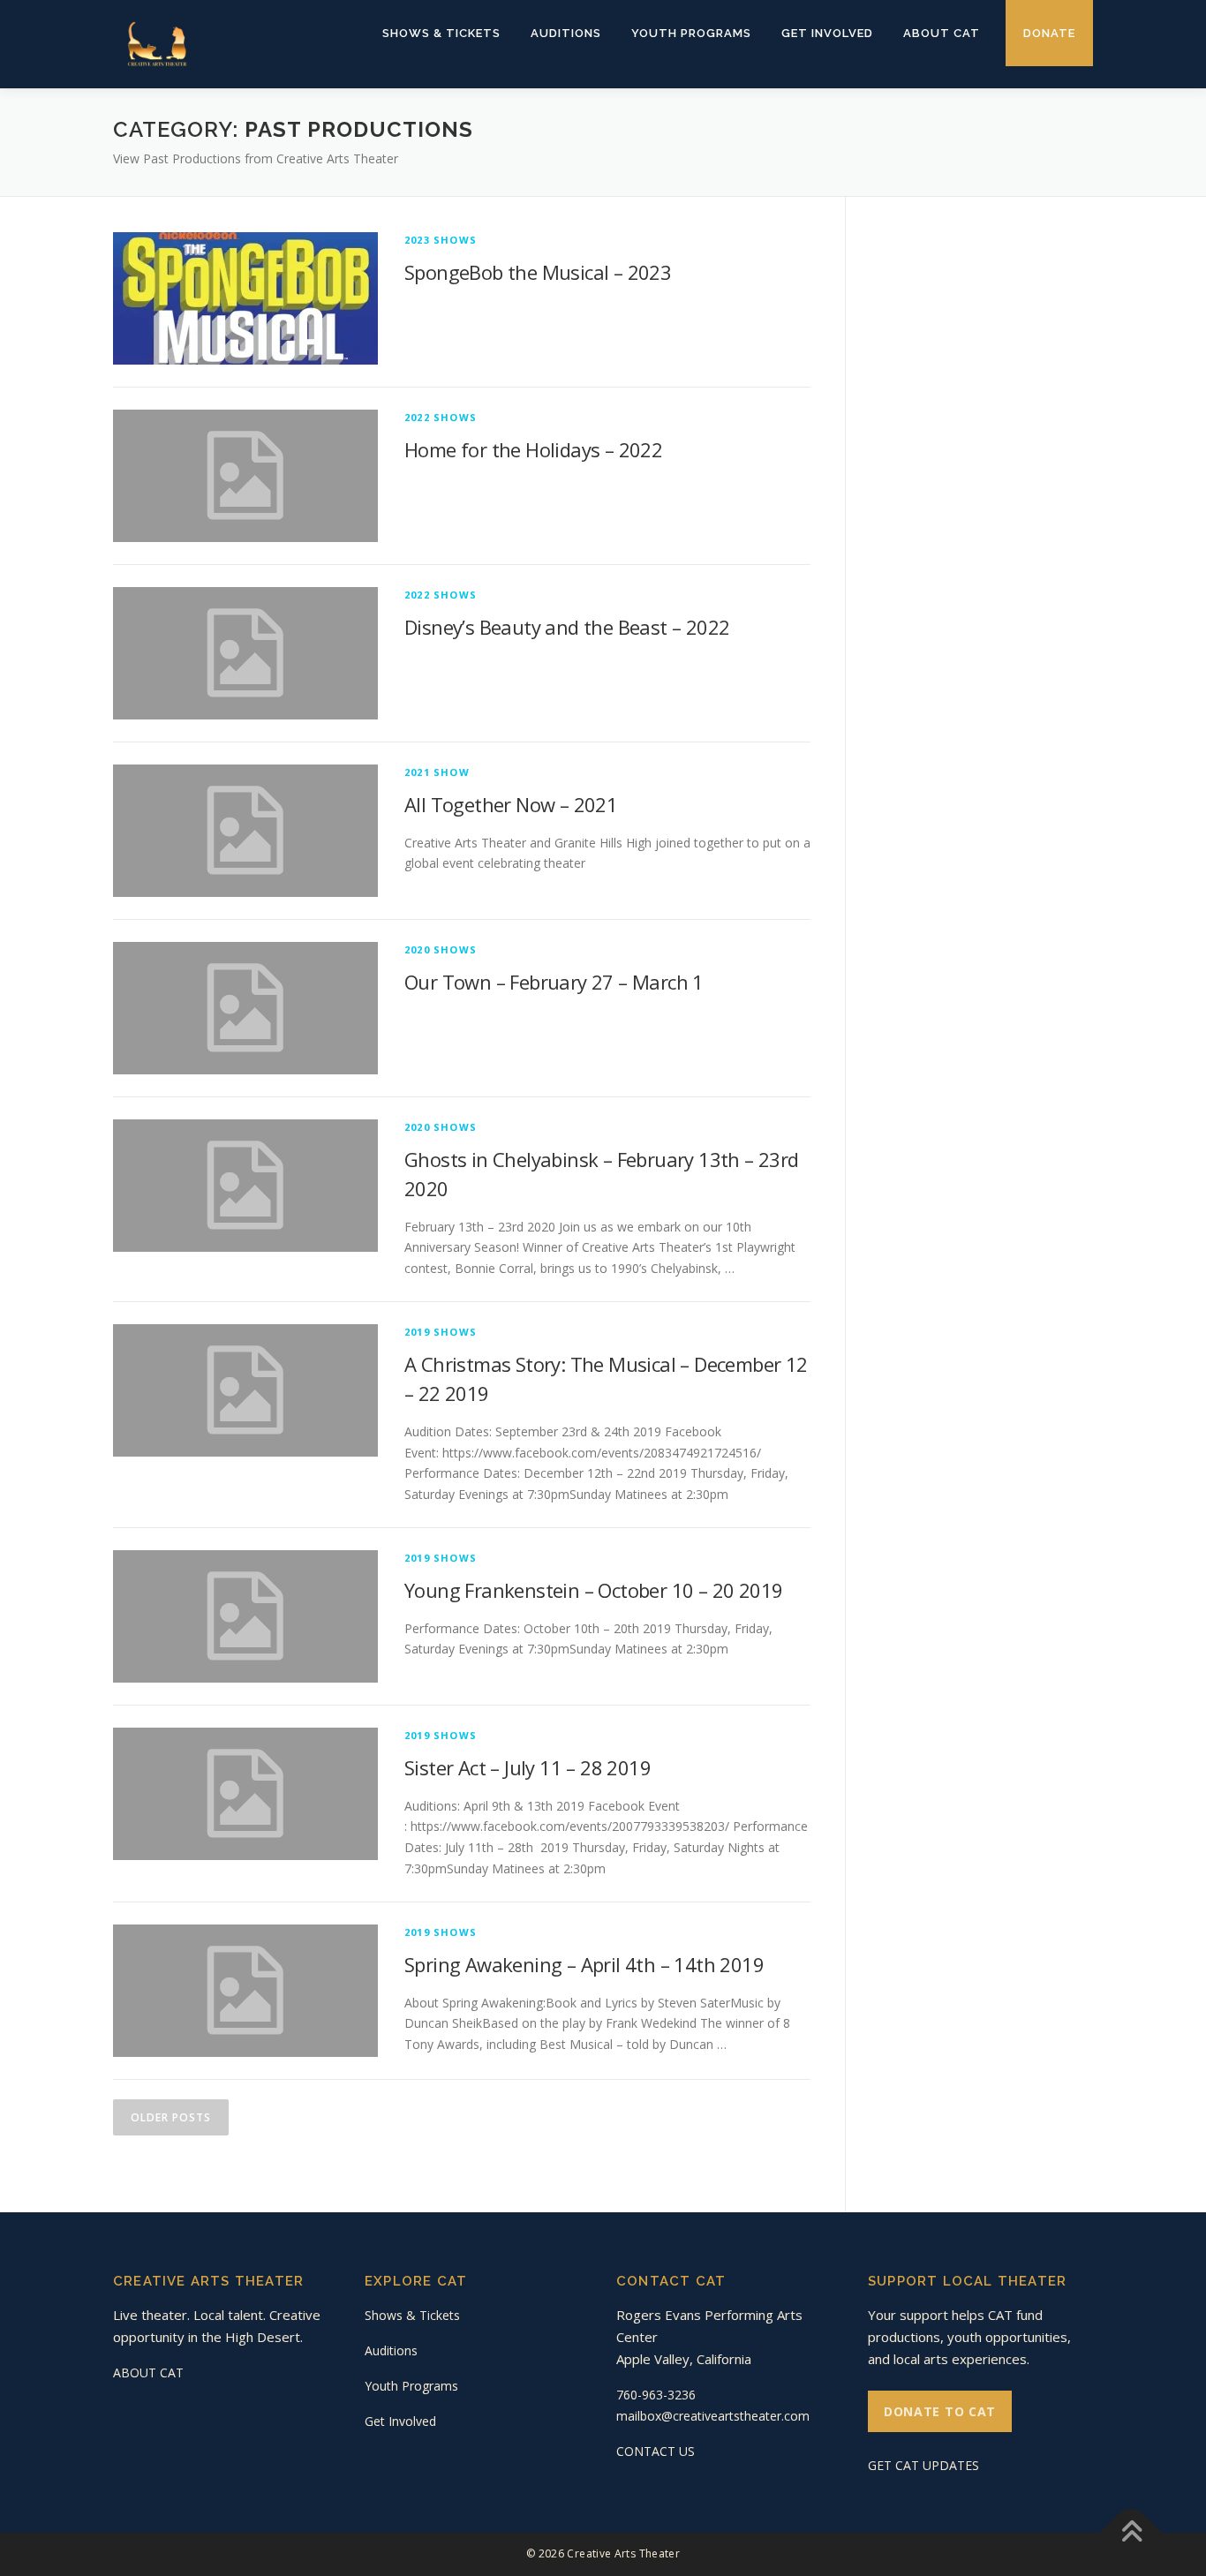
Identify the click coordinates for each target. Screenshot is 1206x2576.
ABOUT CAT (148, 2373)
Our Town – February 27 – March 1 (554, 982)
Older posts (171, 2117)
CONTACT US (656, 2451)
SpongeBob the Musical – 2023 (538, 272)
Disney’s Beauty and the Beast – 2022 (567, 627)
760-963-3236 (656, 2395)
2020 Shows (441, 949)
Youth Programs (691, 33)
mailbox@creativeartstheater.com (713, 2416)
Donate (1049, 33)
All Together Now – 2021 (511, 804)
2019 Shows (441, 1332)
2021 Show (437, 772)
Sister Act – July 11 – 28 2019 (528, 1767)
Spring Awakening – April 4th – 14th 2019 (584, 1964)
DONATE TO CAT (940, 2411)
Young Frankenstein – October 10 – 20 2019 (593, 1590)
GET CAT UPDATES (923, 2465)
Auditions (566, 33)
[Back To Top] (1131, 2533)
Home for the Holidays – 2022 (533, 449)
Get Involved (827, 33)
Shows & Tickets (441, 33)
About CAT (942, 33)
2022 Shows (441, 417)
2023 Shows (441, 240)
